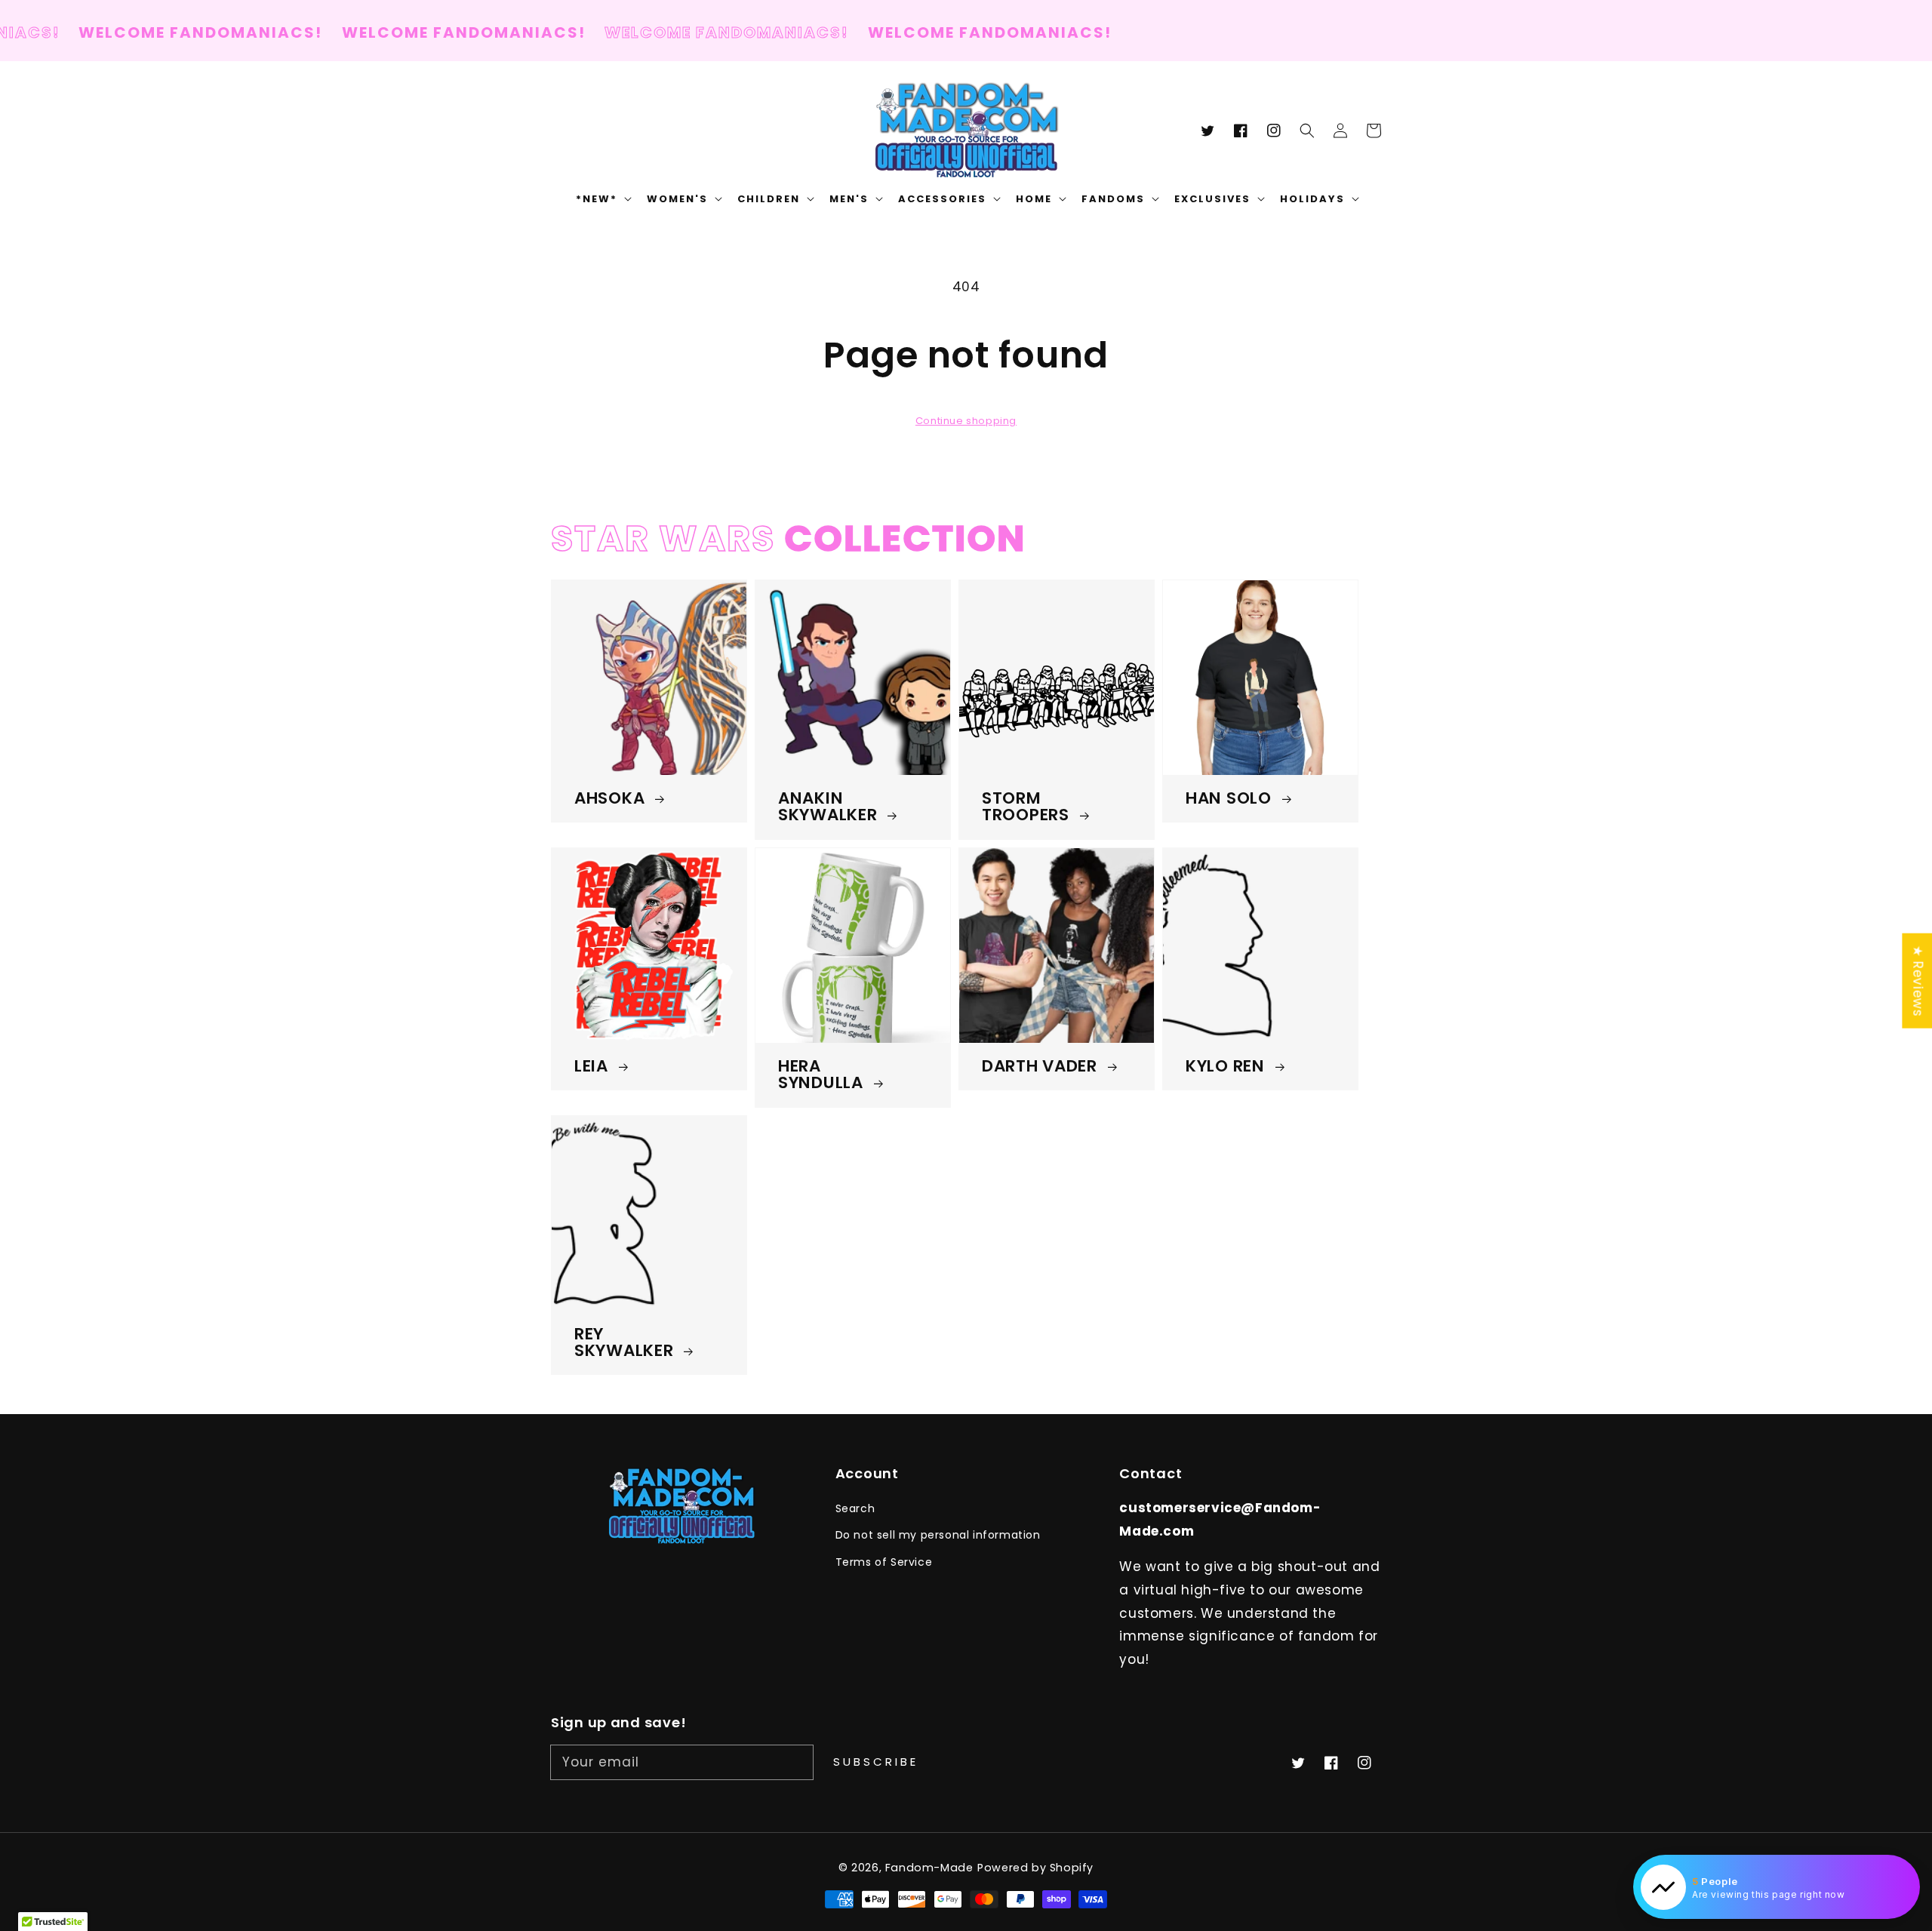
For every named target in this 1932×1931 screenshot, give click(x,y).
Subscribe (876, 1762)
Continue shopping (966, 421)
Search (855, 1508)
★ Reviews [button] (1918, 980)
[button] (1307, 131)
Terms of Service (884, 1562)
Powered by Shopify (1035, 1868)
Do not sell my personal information (938, 1535)
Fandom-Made (929, 1868)
